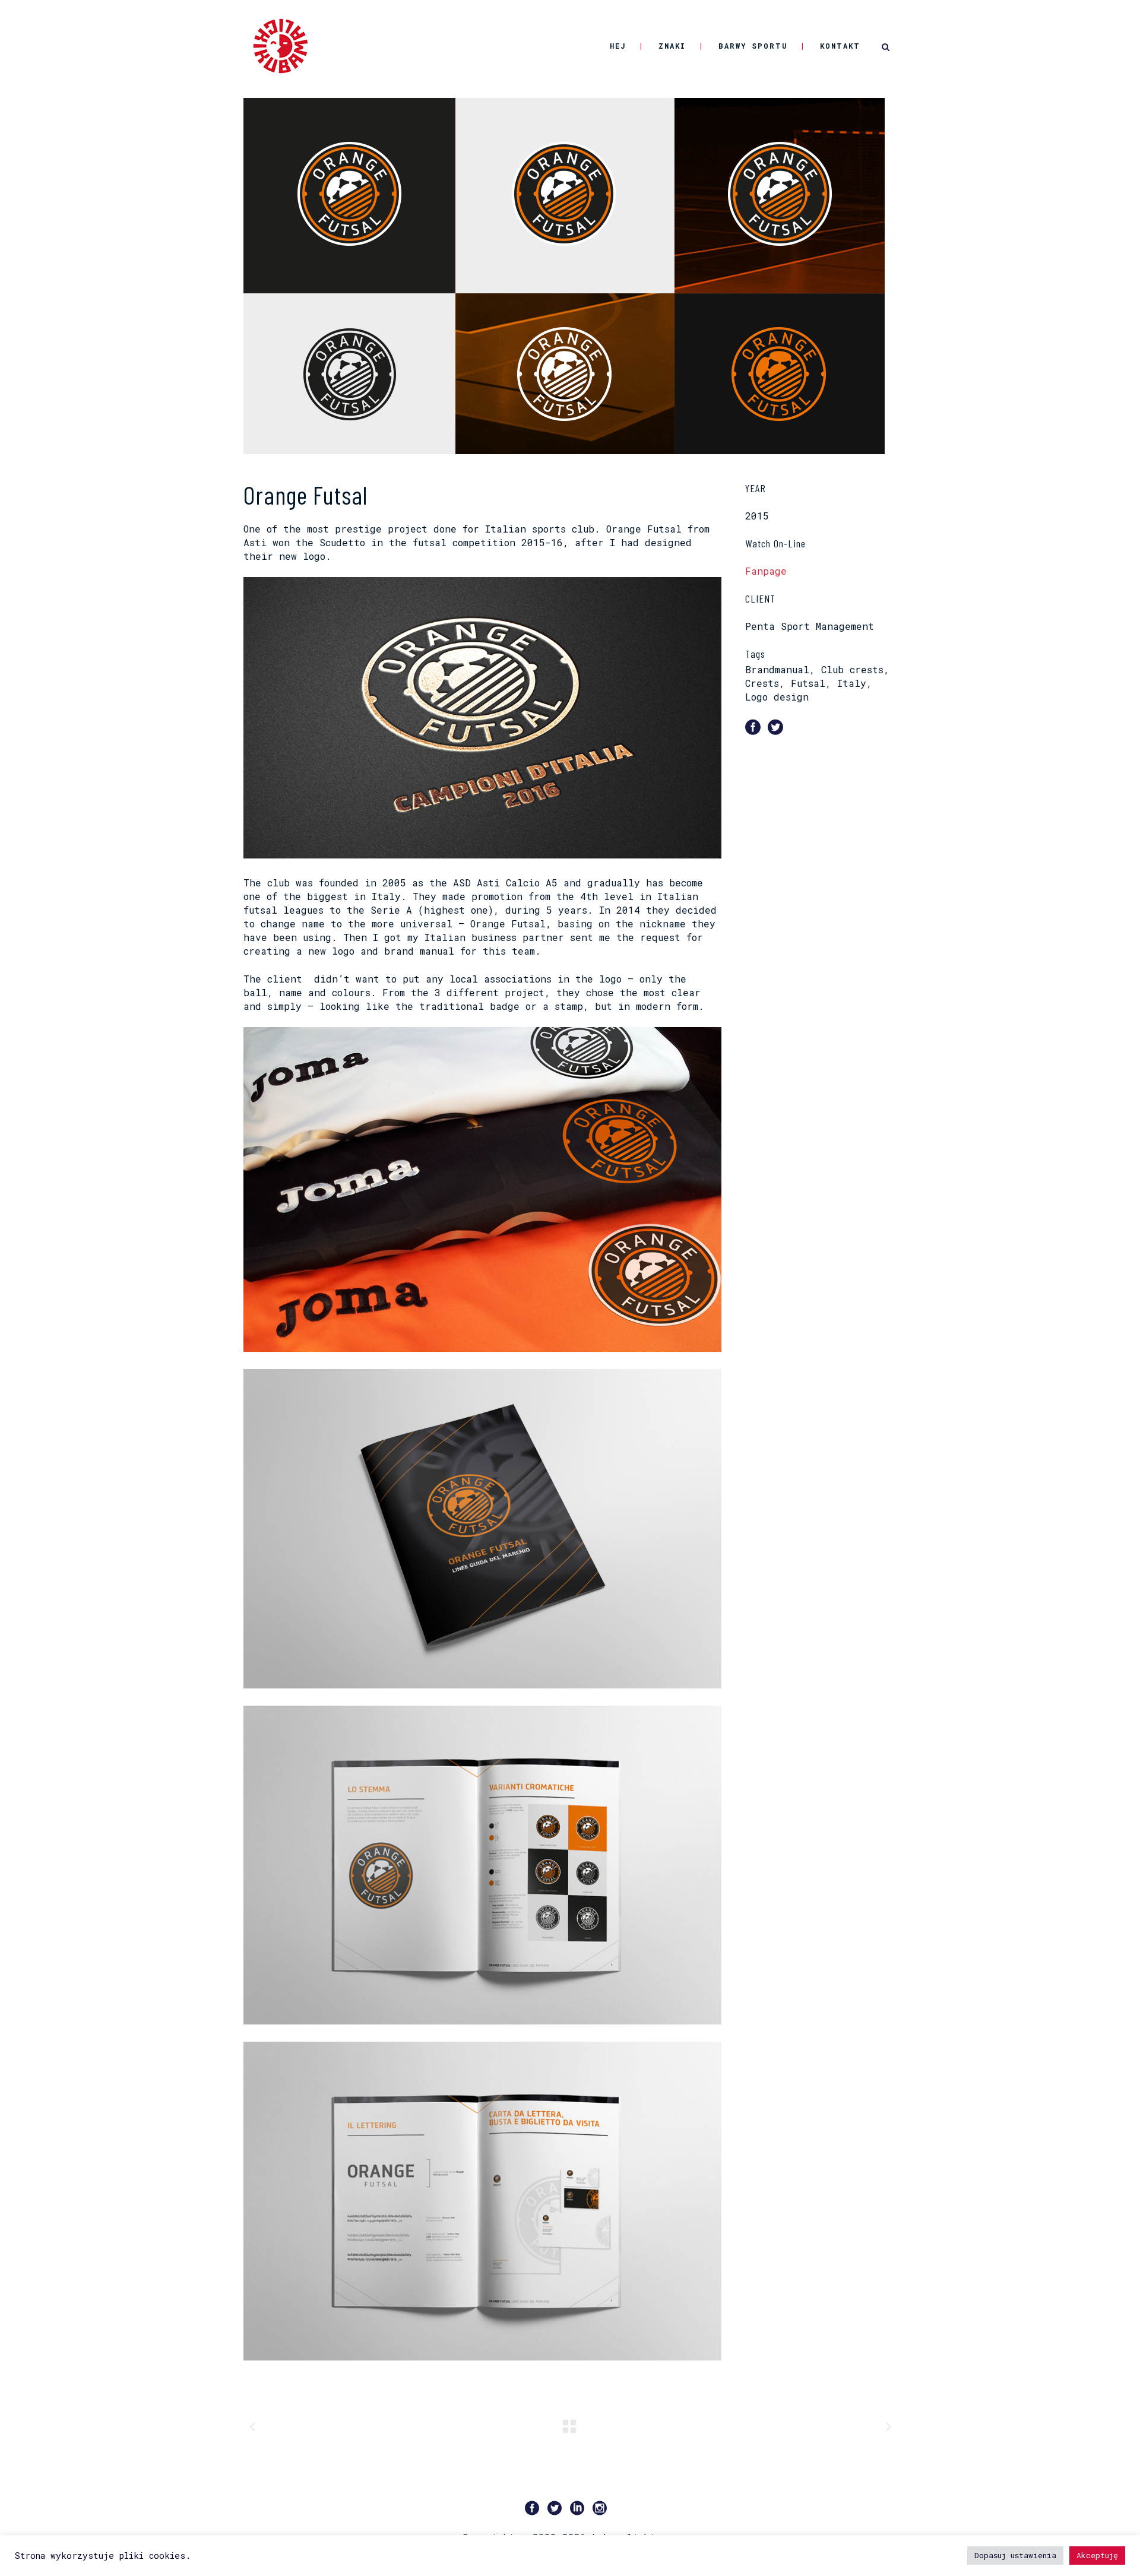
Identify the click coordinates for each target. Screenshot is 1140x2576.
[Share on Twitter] (775, 726)
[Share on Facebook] (753, 726)
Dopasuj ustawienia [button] (1015, 2555)
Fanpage (766, 571)
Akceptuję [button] (1097, 2555)
